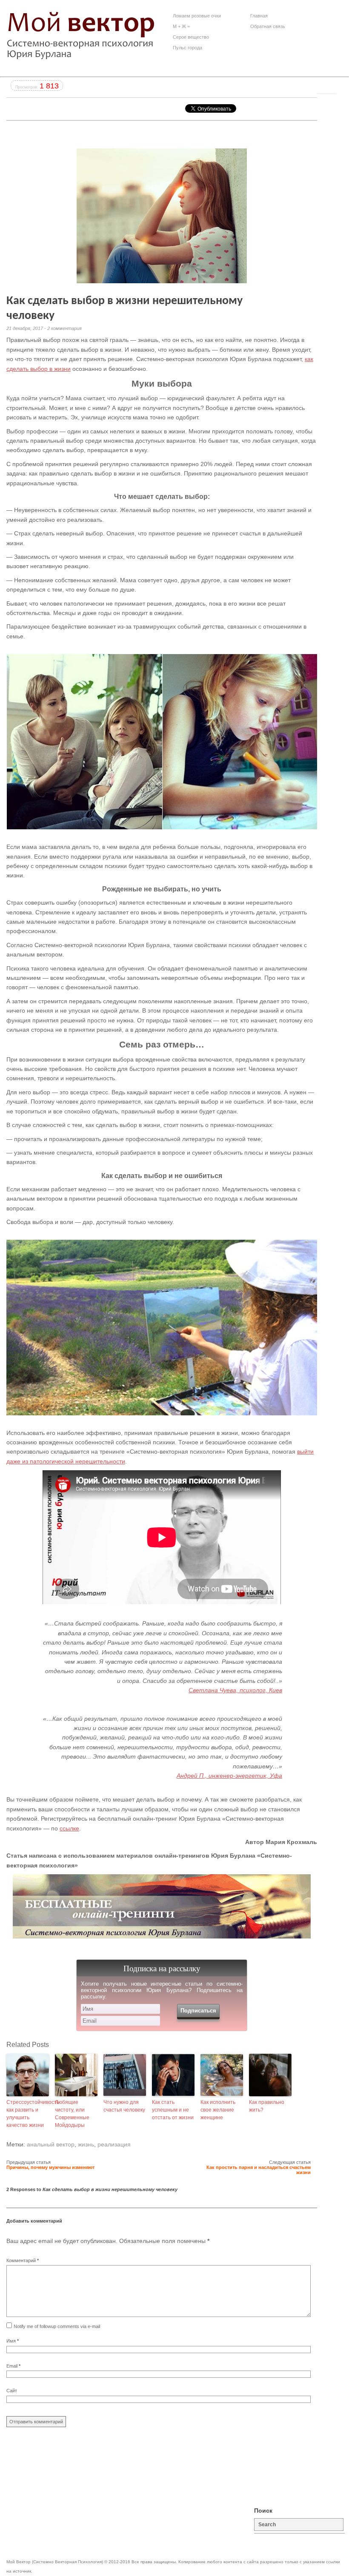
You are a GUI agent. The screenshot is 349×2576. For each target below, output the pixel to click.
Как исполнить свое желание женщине (218, 2110)
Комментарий (23, 2260)
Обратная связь (268, 26)
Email (13, 2366)
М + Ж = (181, 26)
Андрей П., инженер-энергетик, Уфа (229, 1776)
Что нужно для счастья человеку (124, 2106)
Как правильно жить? (267, 2106)
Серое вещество (191, 37)
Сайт (12, 2391)
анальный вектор (51, 2144)
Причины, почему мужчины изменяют (50, 2167)
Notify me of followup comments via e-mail (57, 2326)
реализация (114, 2144)
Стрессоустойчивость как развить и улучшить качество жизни (28, 2114)
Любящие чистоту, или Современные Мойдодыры (72, 2114)
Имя (13, 2341)
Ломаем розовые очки (197, 16)
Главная (259, 16)
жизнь (86, 2144)
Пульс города (187, 48)
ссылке (69, 1828)
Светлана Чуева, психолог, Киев (235, 1690)
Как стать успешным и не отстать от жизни (173, 2110)
